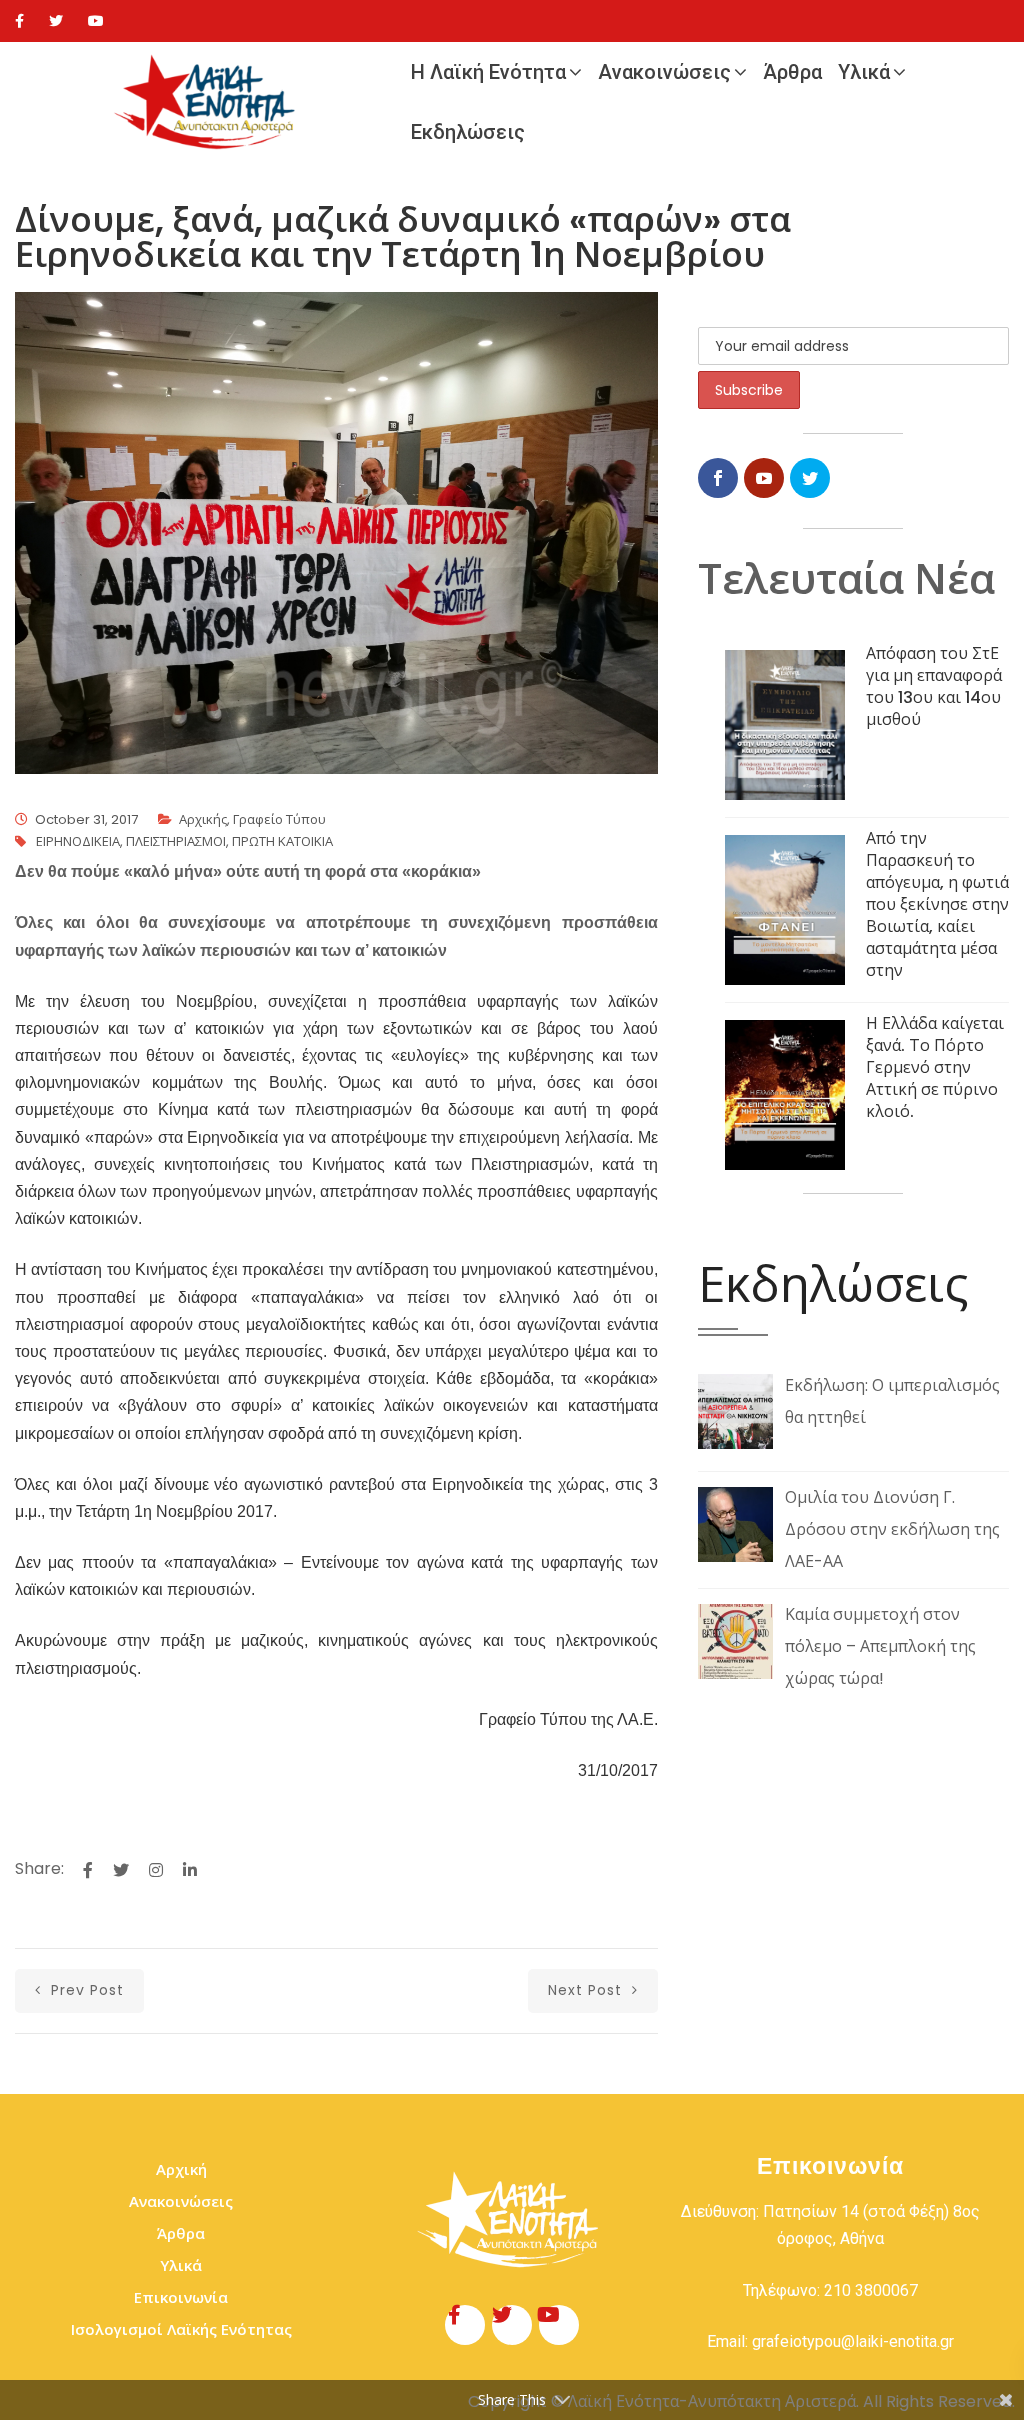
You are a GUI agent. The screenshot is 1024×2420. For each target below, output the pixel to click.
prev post (85, 1990)
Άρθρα (792, 72)
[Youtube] (96, 21)
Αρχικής (203, 819)
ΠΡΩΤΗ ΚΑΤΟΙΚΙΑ (282, 841)
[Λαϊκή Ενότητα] (209, 102)
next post (587, 1990)
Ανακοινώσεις (664, 72)
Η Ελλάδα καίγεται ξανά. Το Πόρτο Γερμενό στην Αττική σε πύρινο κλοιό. (935, 1067)
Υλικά (864, 72)
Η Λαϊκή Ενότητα (488, 72)
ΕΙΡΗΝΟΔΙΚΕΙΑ (78, 841)
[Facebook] (19, 21)
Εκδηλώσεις (468, 132)
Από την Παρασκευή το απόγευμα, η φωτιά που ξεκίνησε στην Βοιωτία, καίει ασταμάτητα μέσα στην (937, 904)
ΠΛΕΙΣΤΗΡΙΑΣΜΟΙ (176, 841)
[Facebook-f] (465, 2325)
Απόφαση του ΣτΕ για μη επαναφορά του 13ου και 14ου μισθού (934, 686)
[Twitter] (56, 21)
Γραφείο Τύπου (279, 819)
